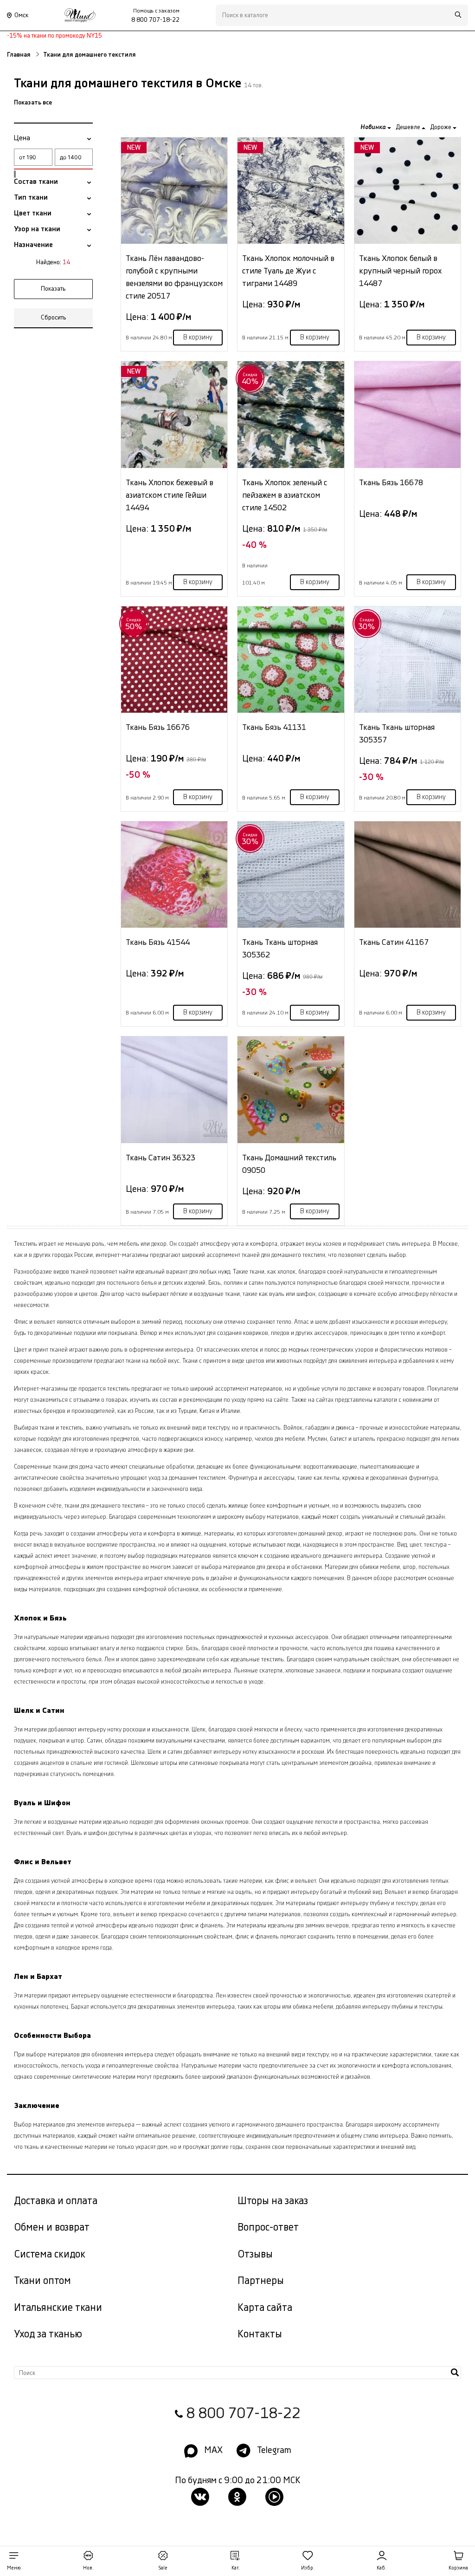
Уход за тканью (48, 2334)
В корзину (198, 338)
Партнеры (261, 2281)
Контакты (260, 2334)
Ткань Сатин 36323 (160, 1158)
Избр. (308, 2568)
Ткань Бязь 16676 (158, 727)
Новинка (374, 127)
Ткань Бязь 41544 (158, 942)
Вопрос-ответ (268, 2228)
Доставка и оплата (56, 2201)
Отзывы (255, 2254)
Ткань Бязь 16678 (391, 483)
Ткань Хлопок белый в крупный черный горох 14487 (400, 271)
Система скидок (50, 2254)
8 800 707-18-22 (243, 2414)
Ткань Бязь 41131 (274, 727)
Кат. (236, 2568)
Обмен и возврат (52, 2228)
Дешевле (409, 127)
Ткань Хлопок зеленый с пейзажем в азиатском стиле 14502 (285, 495)
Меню (14, 2568)
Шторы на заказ (273, 2201)
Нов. (88, 2568)
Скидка (250, 379)
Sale (163, 2568)
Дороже (441, 127)
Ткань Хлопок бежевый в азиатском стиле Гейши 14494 (170, 495)
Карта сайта (265, 2308)
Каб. (382, 2568)
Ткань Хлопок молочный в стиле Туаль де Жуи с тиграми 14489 (288, 271)
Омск (21, 15)
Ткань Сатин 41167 (394, 942)
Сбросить (54, 318)
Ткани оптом (42, 2281)
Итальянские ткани (58, 2308)
